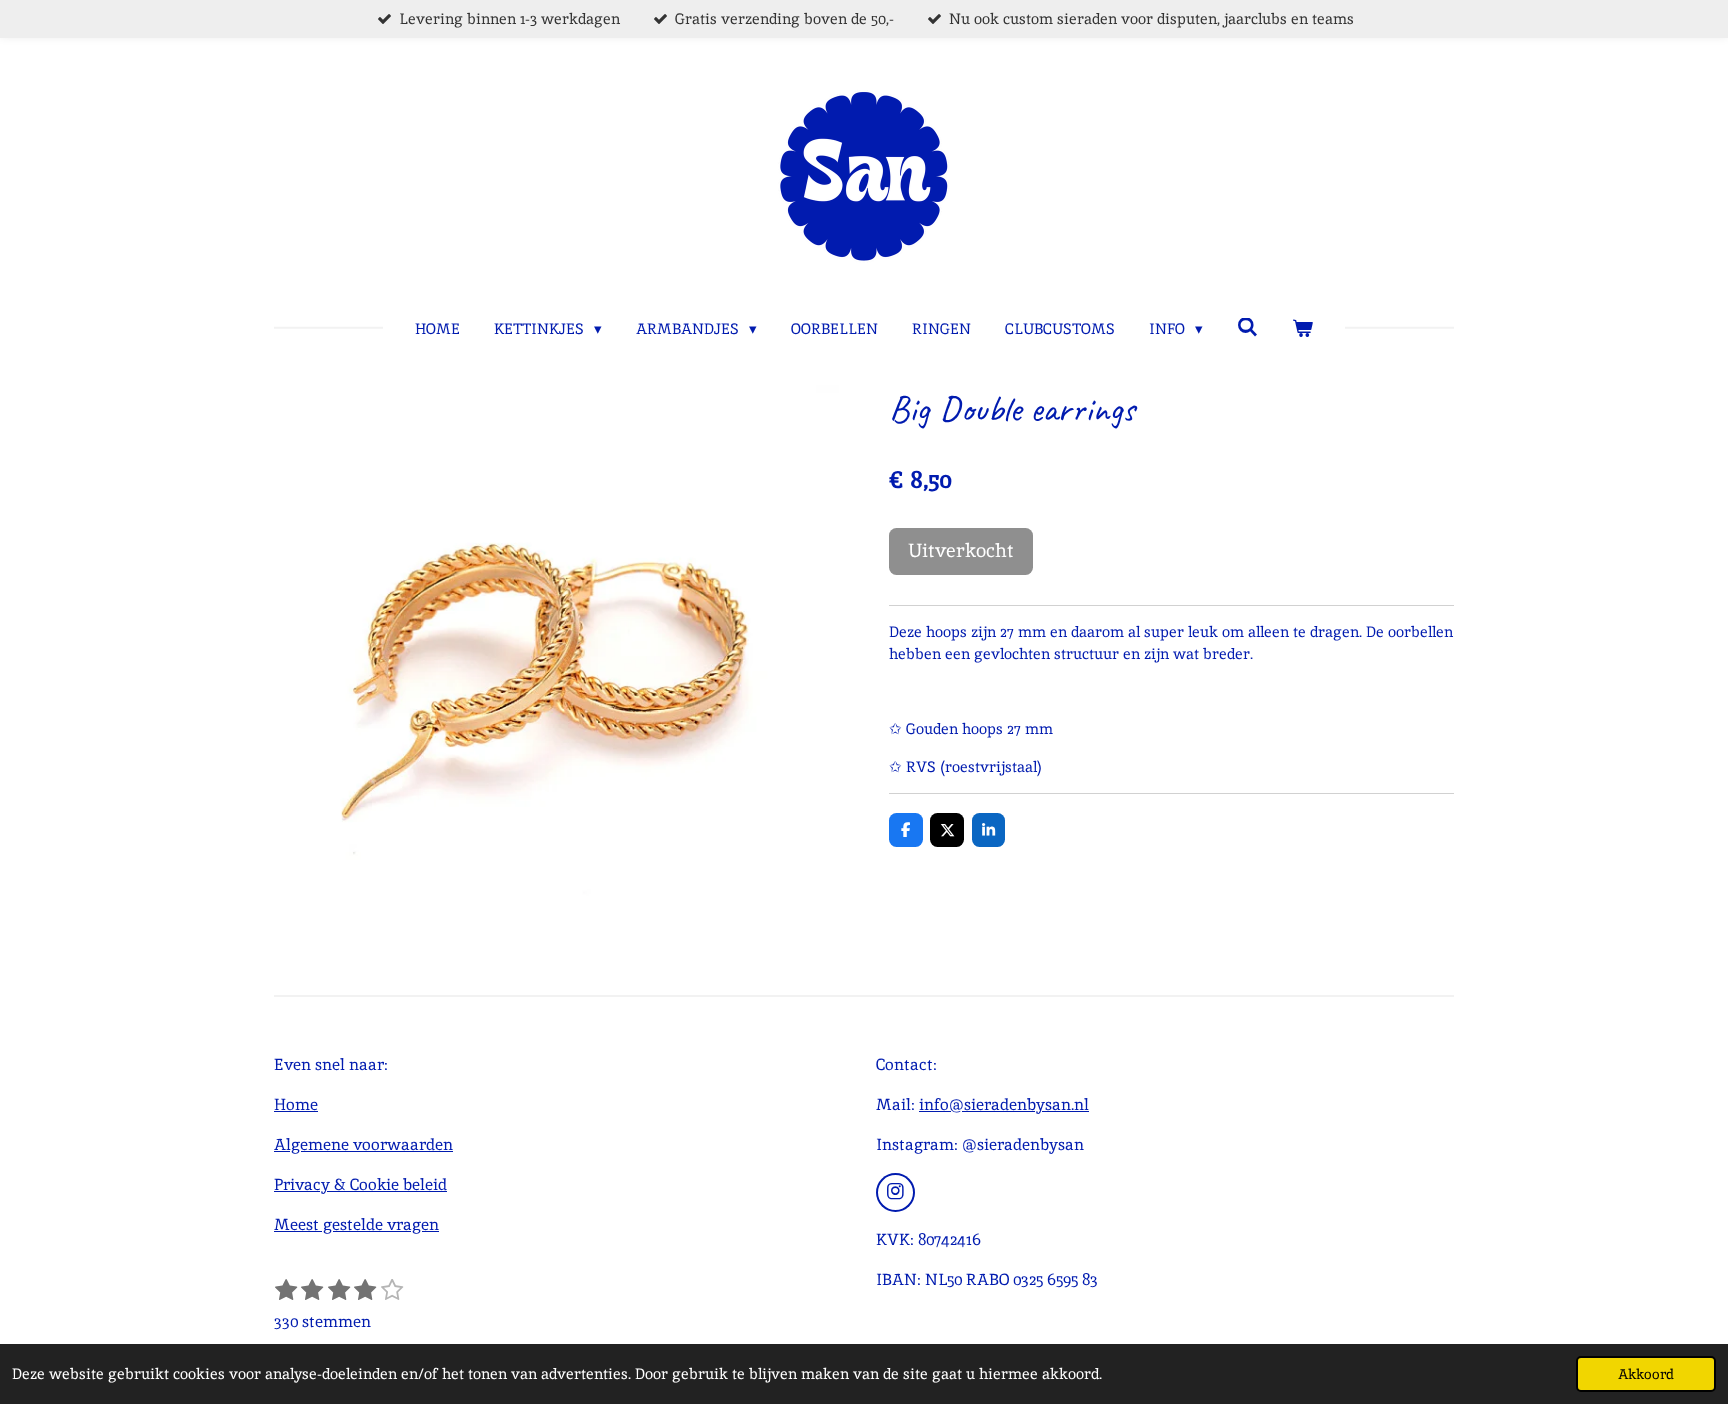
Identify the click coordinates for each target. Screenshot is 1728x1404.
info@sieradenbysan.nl (1004, 1104)
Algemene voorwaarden (363, 1144)
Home (296, 1104)
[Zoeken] (1247, 327)
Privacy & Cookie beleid (360, 1184)
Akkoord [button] (1646, 1374)
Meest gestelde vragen (356, 1224)
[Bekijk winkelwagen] (1302, 329)
